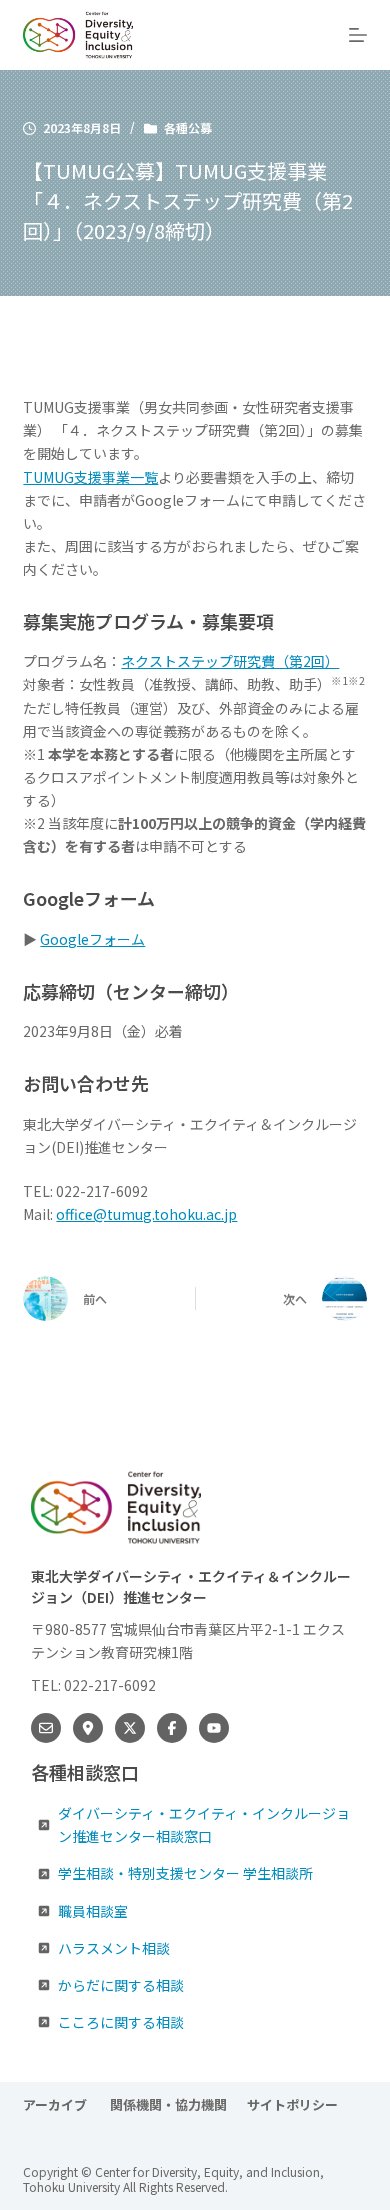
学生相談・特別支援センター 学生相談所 (185, 1873)
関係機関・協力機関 (168, 2105)
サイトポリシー (292, 2105)
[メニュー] (358, 35)
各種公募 (188, 127)
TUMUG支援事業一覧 (90, 477)
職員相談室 (93, 1911)
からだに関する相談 (121, 1985)
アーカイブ (56, 2105)
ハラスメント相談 (114, 1948)
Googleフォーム (92, 939)
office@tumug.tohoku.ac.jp (146, 1214)
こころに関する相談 (121, 2022)
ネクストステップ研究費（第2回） (230, 661)
